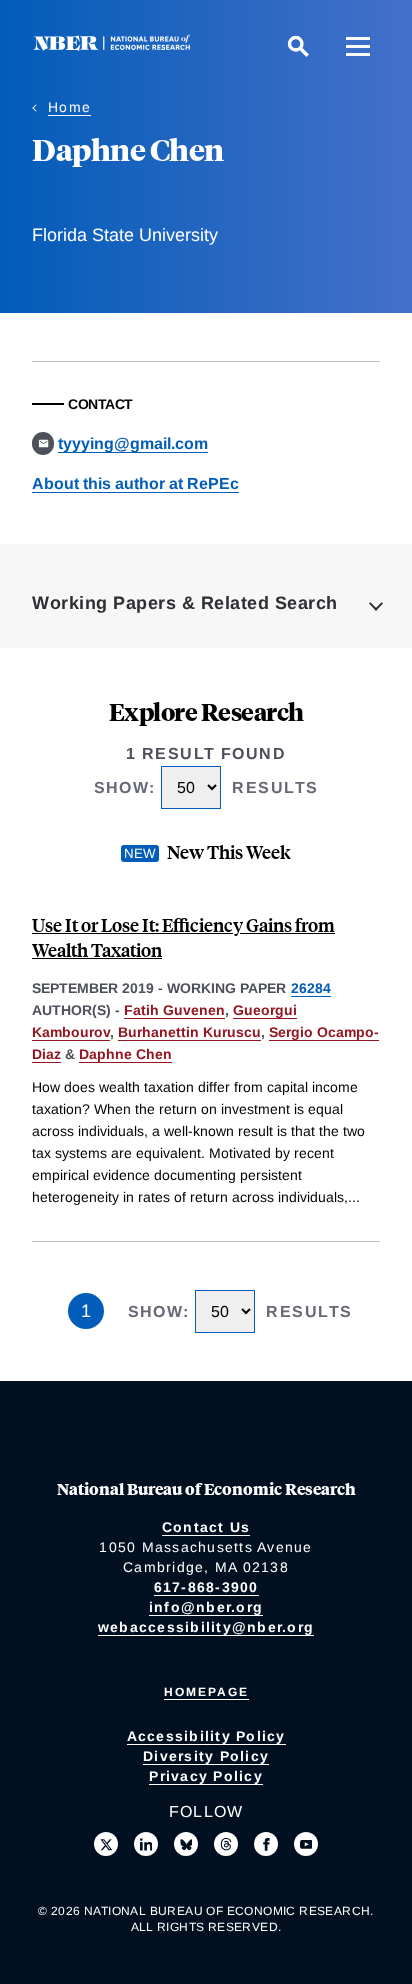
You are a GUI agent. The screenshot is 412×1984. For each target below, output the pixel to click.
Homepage (206, 1692)
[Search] (298, 46)
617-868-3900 (206, 1587)
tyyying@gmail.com (133, 443)
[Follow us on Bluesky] (186, 1844)
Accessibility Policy (206, 1736)
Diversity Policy (206, 1756)
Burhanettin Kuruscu (189, 1032)
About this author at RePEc (135, 483)
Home (69, 107)
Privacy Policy (206, 1776)
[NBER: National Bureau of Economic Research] (116, 45)
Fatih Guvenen (174, 1010)
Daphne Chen (125, 1054)
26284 (311, 988)
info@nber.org (206, 1607)
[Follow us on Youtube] (306, 1844)
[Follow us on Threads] (226, 1844)
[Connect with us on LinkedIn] (146, 1844)
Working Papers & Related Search (185, 603)
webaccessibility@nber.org (206, 1627)
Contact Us (206, 1527)
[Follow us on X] (106, 1844)
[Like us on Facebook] (266, 1844)
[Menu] (358, 46)
